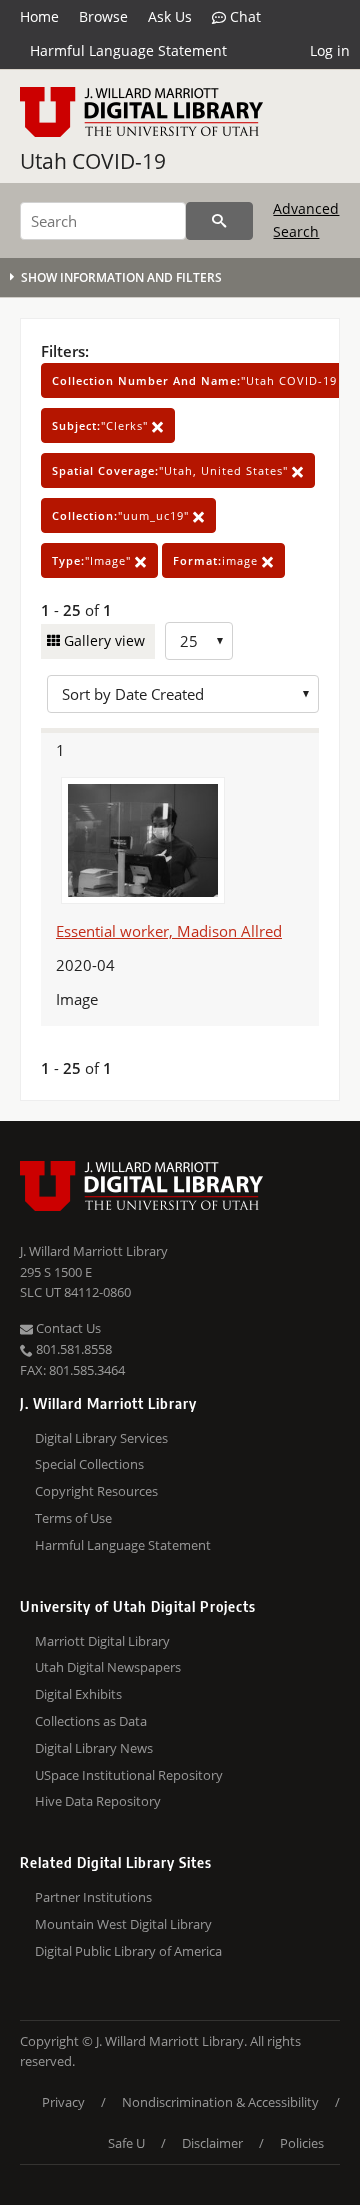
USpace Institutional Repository (129, 1775)
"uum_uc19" (122, 515)
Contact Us (67, 1328)
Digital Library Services (101, 1438)
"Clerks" (102, 425)
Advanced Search (306, 219)
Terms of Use (73, 1518)
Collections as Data (91, 1721)
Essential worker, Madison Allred (169, 931)
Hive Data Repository (98, 1801)
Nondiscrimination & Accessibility (220, 2102)
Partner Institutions (93, 1897)
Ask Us (170, 16)
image (217, 560)
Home (39, 16)
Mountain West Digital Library (123, 1924)
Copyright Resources (96, 1491)
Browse (103, 16)
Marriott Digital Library (102, 1641)
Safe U (126, 2143)
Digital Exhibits (78, 1694)
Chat (243, 16)
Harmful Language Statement (128, 50)
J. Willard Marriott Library (94, 1251)
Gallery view (102, 640)
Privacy (63, 2102)
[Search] (219, 221)
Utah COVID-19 (93, 161)
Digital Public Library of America (128, 1951)
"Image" (93, 560)
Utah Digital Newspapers (108, 1667)
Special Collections (89, 1464)
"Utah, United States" (172, 470)
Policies (302, 2143)
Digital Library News (94, 1748)
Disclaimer (212, 2143)
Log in (330, 50)
